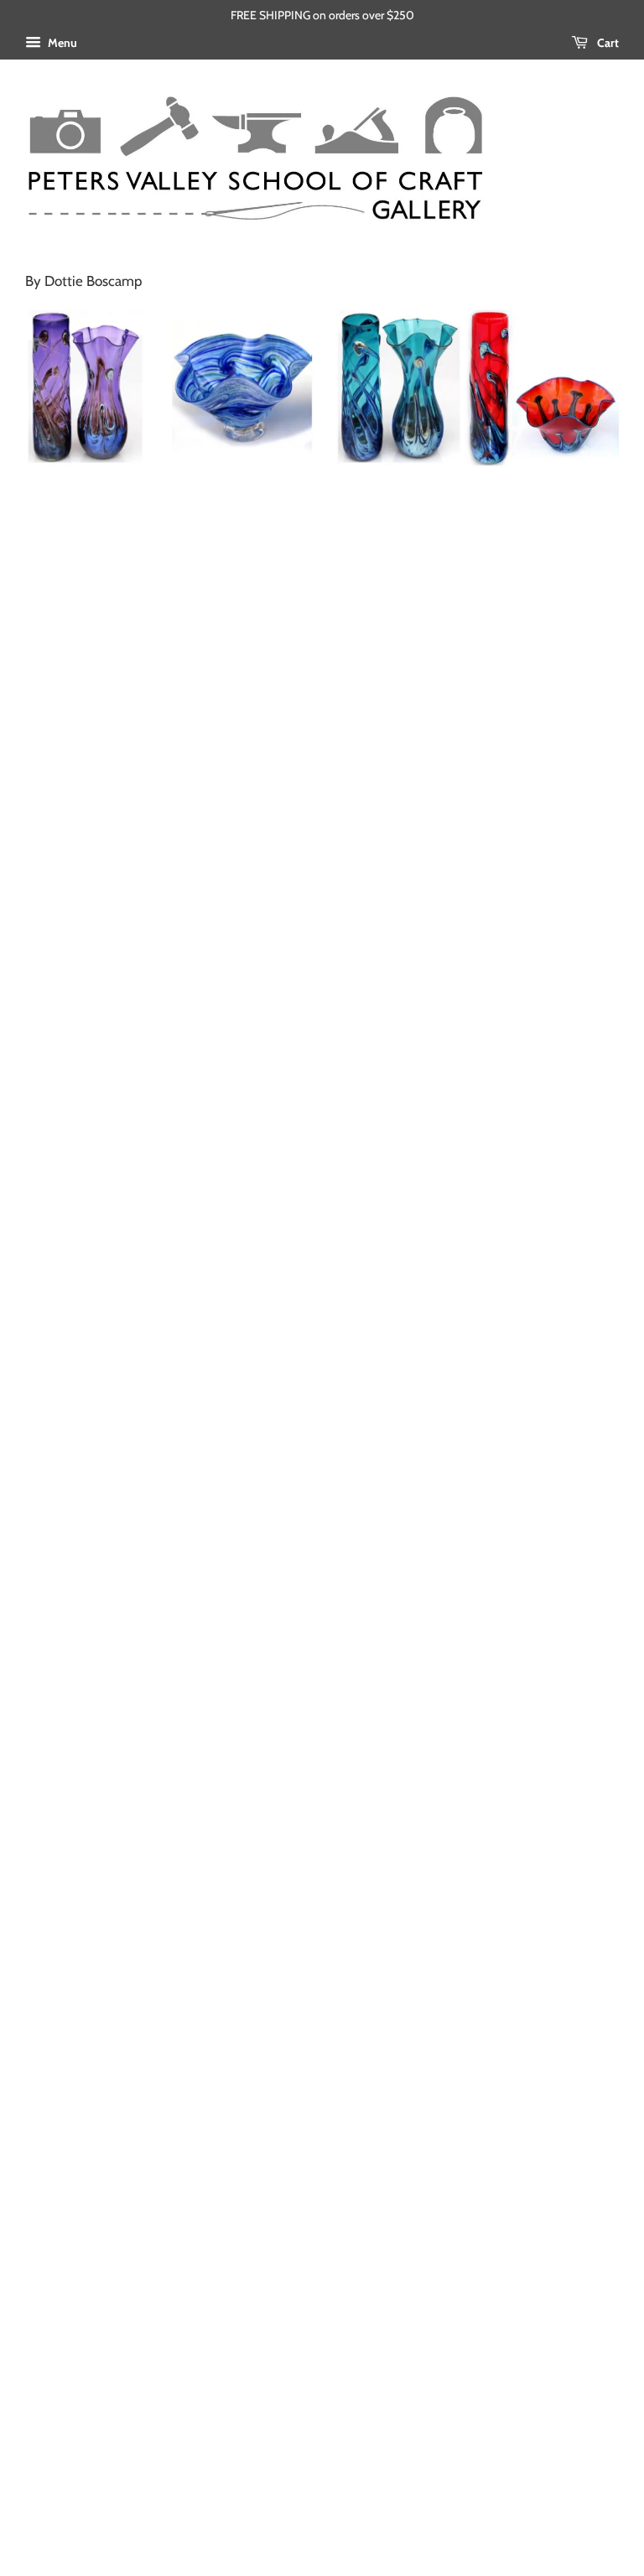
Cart (607, 43)
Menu (61, 43)
